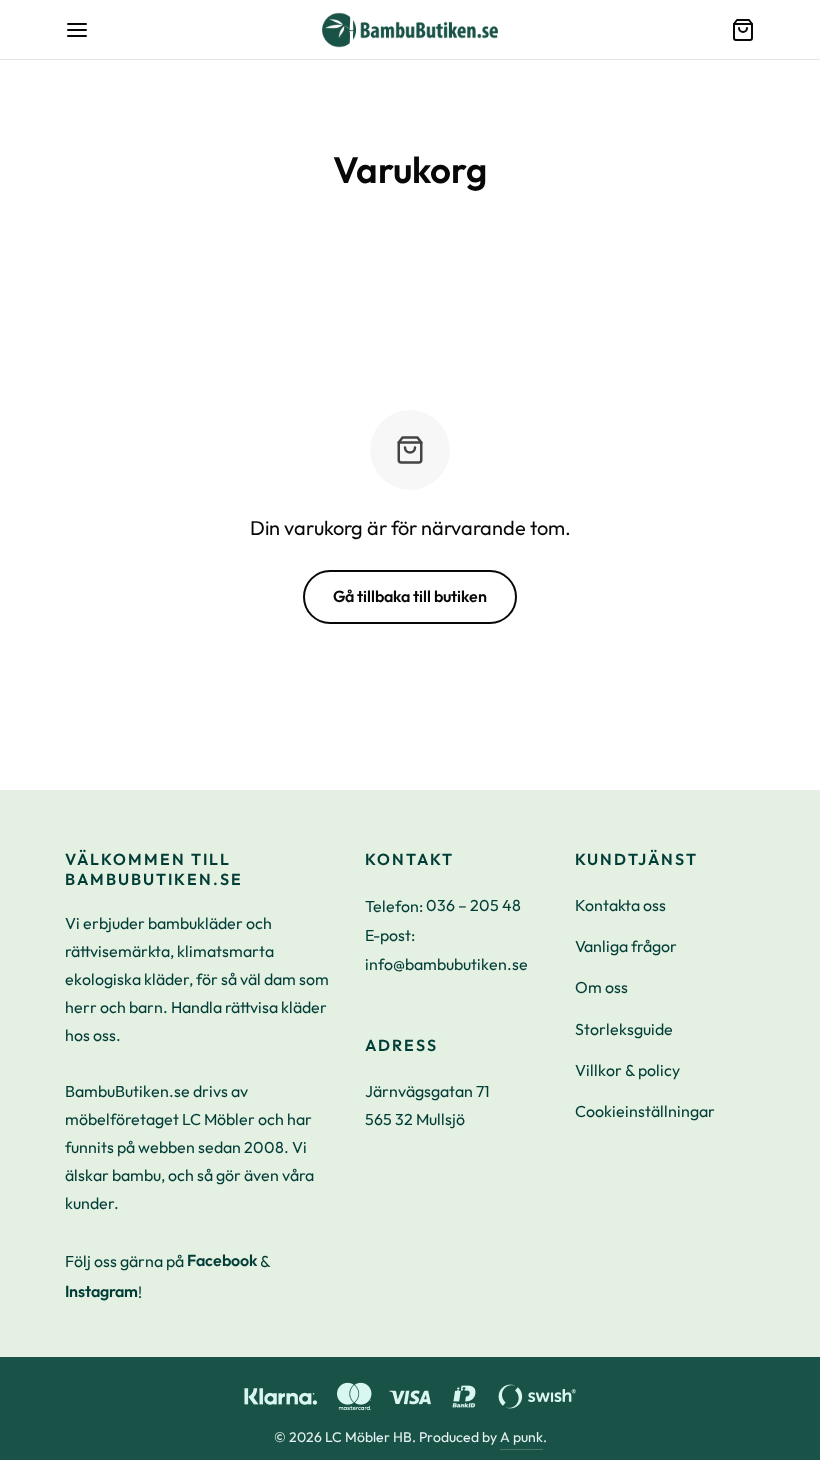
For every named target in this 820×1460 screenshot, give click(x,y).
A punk (521, 1437)
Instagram (101, 1291)
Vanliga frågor (626, 946)
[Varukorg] (743, 30)
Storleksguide (624, 1029)
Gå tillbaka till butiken (410, 596)
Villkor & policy (627, 1070)
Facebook (222, 1260)
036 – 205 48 (473, 905)
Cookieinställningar (645, 1111)
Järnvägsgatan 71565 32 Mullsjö (427, 1105)
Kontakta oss (620, 905)
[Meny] (77, 30)
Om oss (601, 987)
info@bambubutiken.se (446, 964)
